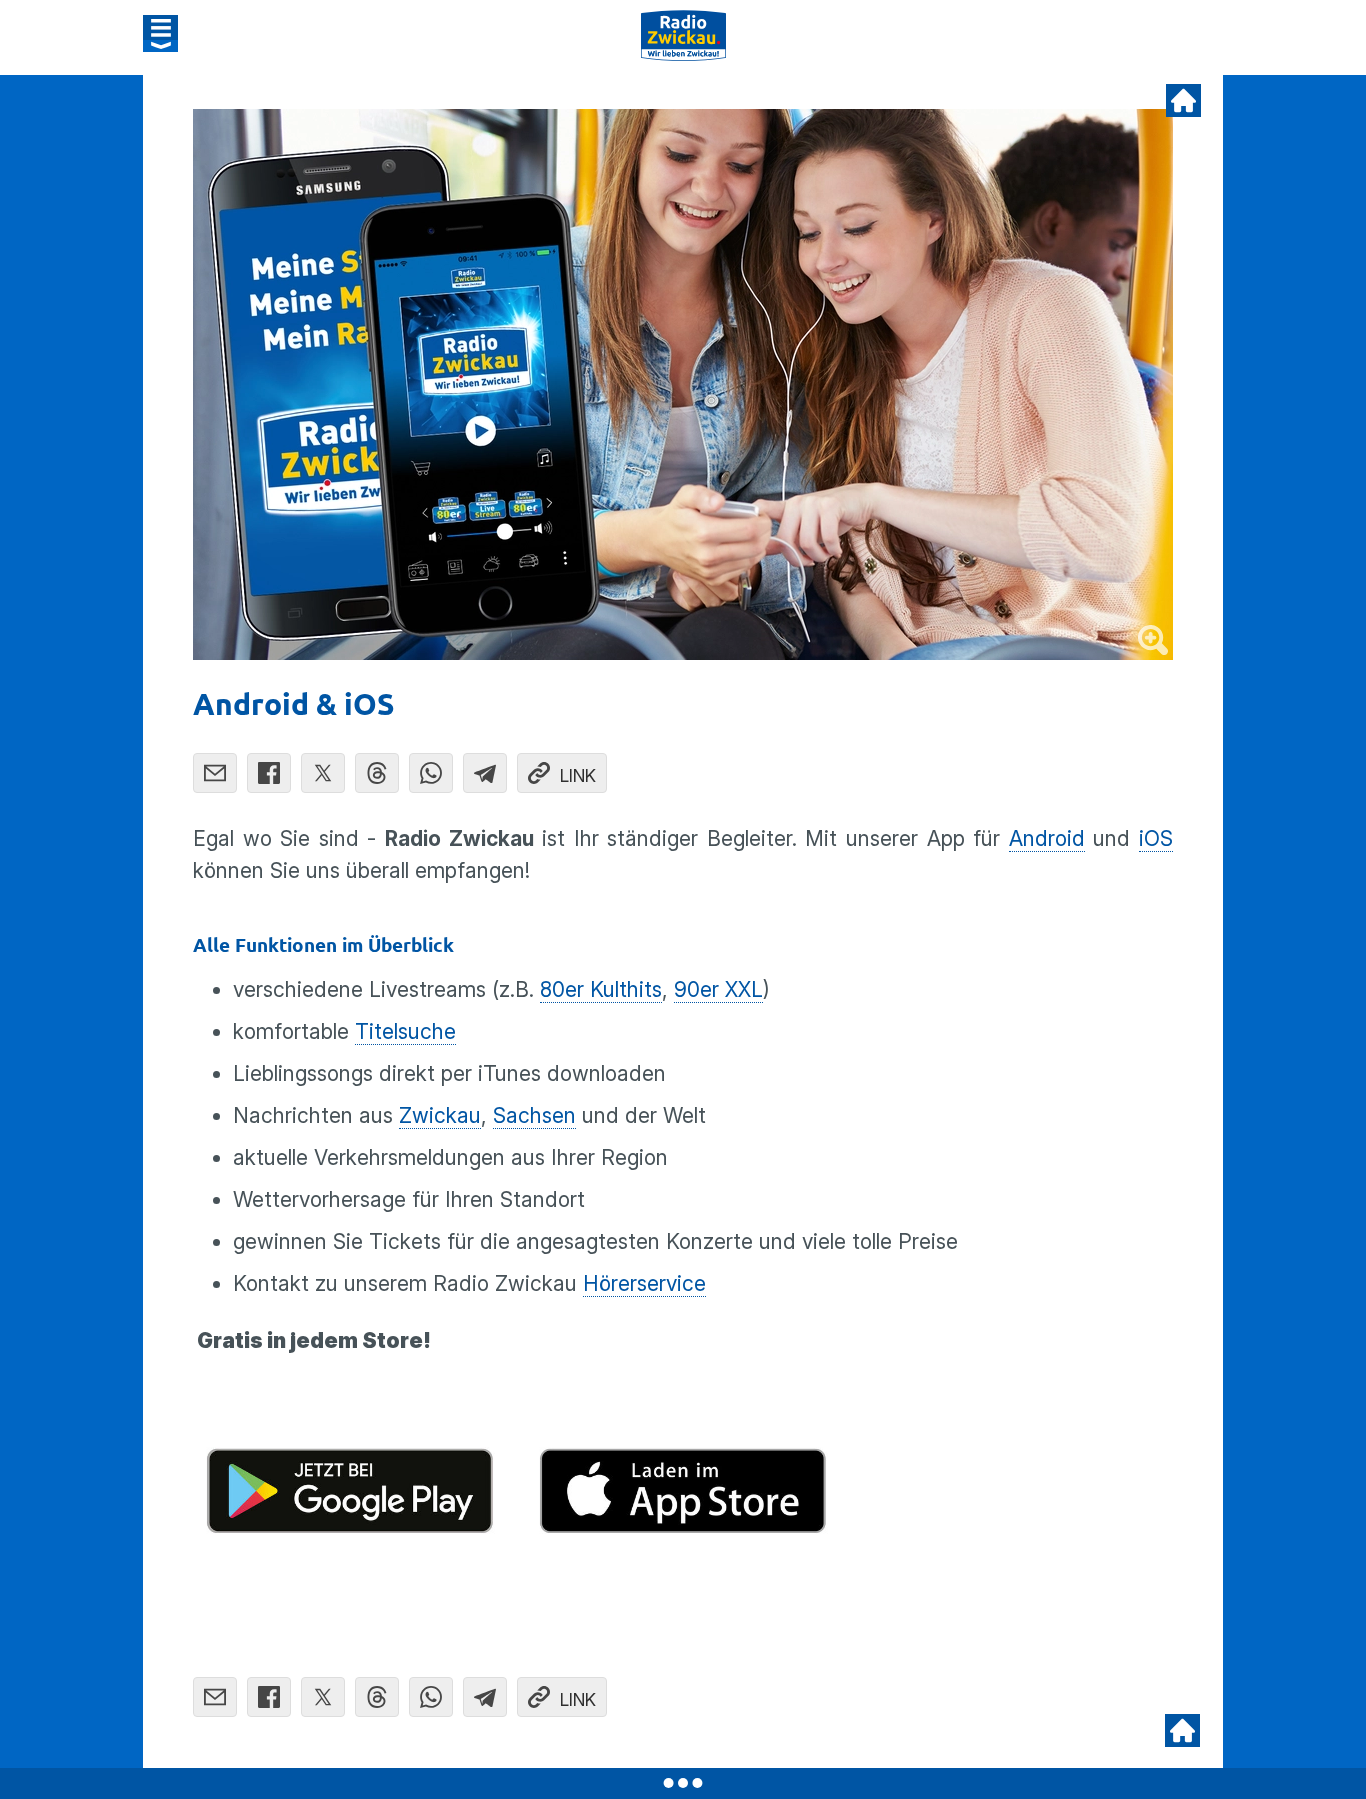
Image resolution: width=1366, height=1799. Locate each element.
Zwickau (440, 1115)
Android (1047, 838)
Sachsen (534, 1115)
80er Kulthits (601, 989)
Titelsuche (405, 1031)
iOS (1156, 838)
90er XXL (718, 989)
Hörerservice (644, 1283)
